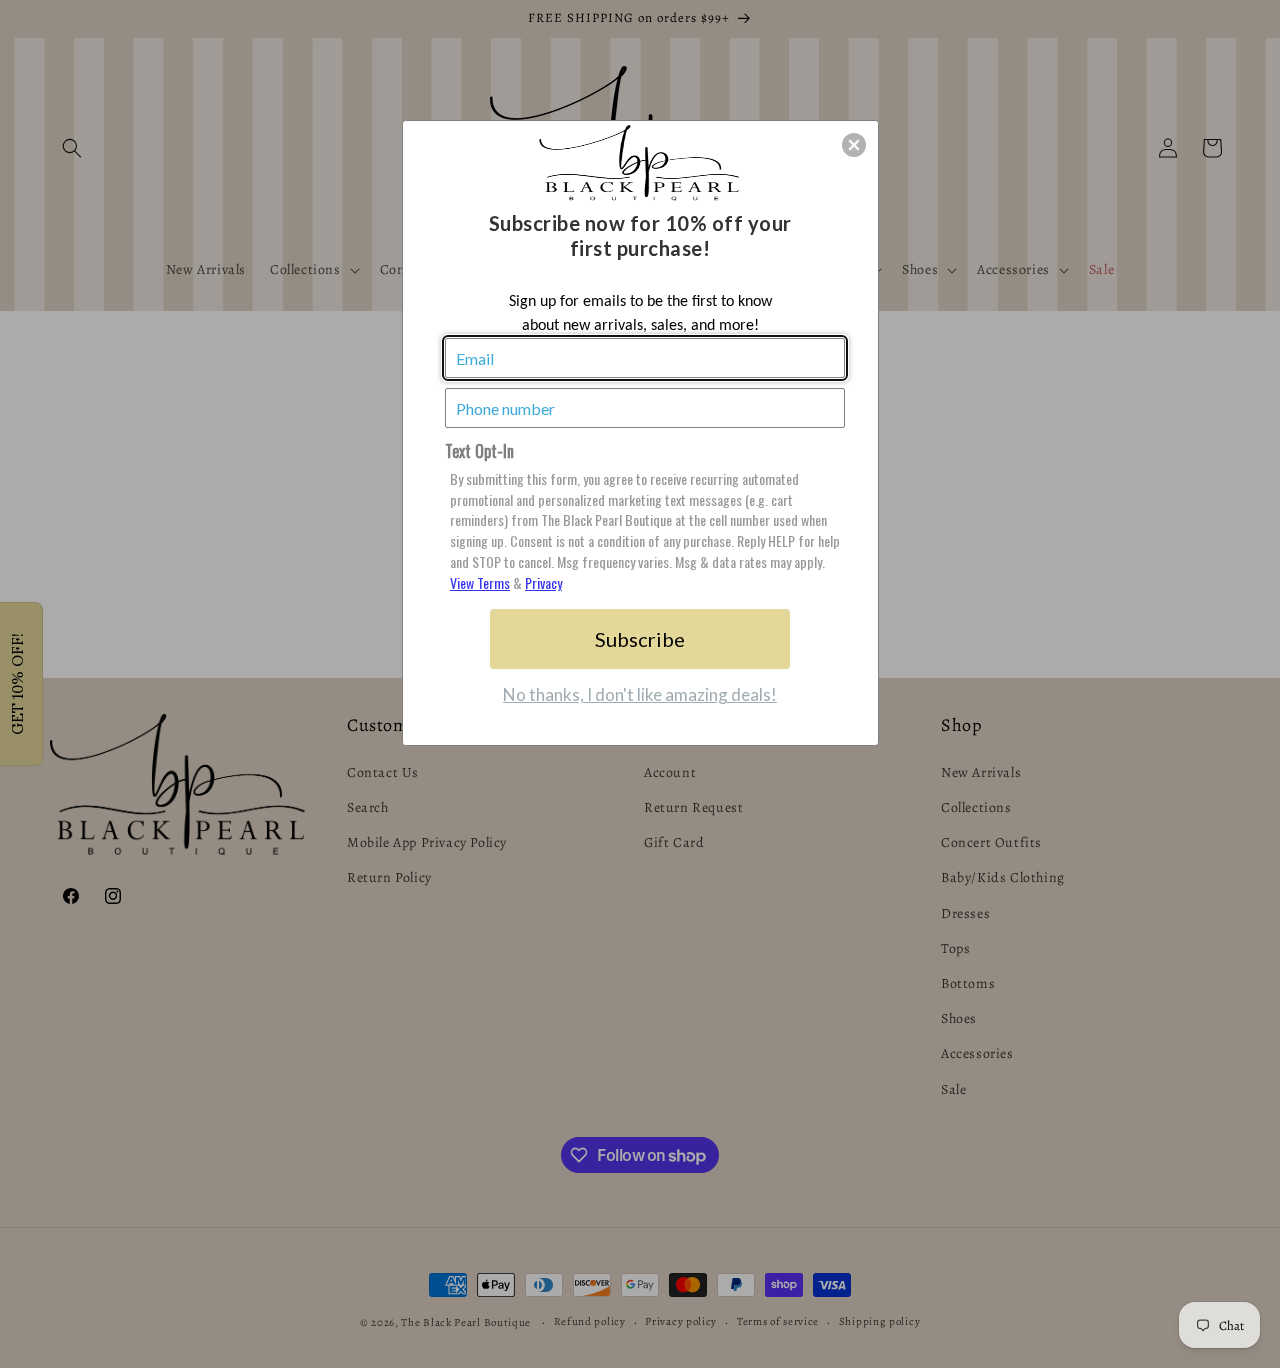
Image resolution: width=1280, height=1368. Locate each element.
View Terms (480, 582)
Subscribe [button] (640, 639)
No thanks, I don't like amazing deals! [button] (640, 694)
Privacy (543, 582)
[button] (854, 145)
